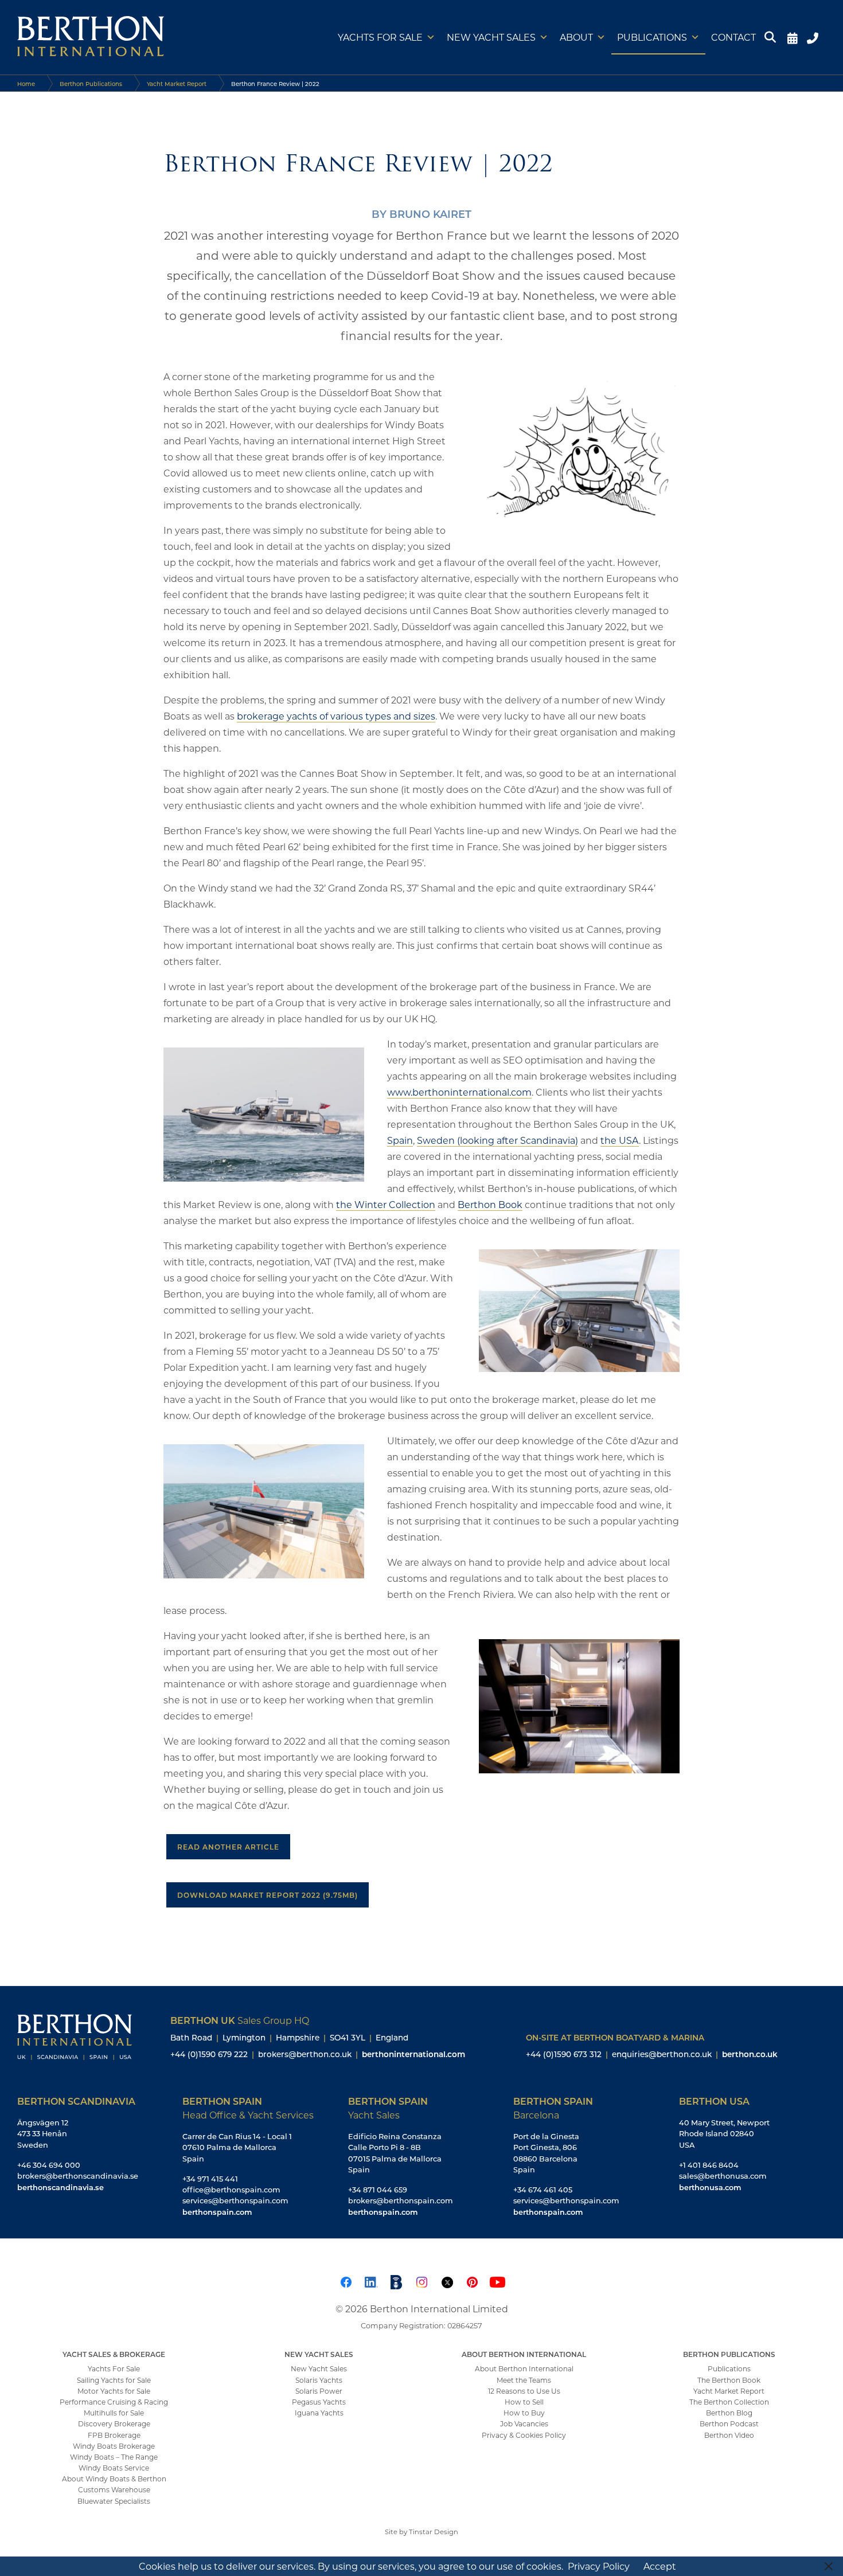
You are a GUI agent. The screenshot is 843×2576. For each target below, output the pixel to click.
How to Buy (524, 2413)
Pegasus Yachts (319, 2402)
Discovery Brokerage (114, 2423)
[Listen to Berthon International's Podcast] (396, 2280)
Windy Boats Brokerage (114, 2446)
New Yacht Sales (491, 37)
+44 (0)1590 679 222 (209, 2054)
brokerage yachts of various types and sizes (336, 716)
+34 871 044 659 (378, 2190)
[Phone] (814, 37)
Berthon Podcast (729, 2423)
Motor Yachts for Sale (114, 2391)
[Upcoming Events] (792, 37)
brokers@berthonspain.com (401, 2200)
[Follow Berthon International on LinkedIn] (371, 2280)
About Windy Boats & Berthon (114, 2479)
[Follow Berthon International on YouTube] (497, 2280)
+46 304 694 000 (49, 2165)
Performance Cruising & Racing (114, 2402)
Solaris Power (319, 2391)
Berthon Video (729, 2435)
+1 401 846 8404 (709, 2165)
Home (26, 84)
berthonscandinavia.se (61, 2187)
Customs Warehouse (114, 2489)
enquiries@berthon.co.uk (662, 2054)
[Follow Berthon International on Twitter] (447, 2280)
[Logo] (91, 37)
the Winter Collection (386, 1204)
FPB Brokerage (114, 2435)
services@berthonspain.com (235, 2200)
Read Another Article (228, 1847)
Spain (400, 1140)
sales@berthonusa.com (723, 2176)
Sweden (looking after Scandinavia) (497, 1140)
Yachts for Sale (380, 37)
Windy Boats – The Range (114, 2457)
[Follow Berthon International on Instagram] (421, 2280)
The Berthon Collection (729, 2402)
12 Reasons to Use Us (524, 2391)
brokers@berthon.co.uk (305, 2054)
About (576, 37)
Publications (652, 37)
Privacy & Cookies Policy (524, 2435)
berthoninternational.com (413, 2054)
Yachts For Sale (114, 2368)
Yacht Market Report (177, 84)
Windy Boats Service (114, 2468)
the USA (620, 1140)
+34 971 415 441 (210, 2179)
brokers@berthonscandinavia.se (78, 2176)
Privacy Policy (599, 2566)
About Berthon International (524, 2368)
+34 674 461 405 (543, 2190)
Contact (733, 37)
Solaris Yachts (319, 2380)
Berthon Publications (91, 84)
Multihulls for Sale (114, 2413)
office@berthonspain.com (231, 2190)
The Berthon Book (729, 2380)
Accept (660, 2566)
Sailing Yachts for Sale (114, 2380)
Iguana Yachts (319, 2413)
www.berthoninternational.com (459, 1092)
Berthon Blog (729, 2413)
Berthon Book (490, 1204)
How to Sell (524, 2402)
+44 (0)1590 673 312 (564, 2054)
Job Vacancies (524, 2423)
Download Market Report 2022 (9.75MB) (268, 1895)
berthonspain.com (217, 2212)
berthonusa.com (710, 2187)
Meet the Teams (524, 2380)
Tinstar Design (434, 2532)
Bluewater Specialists (114, 2501)
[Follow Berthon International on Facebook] (346, 2280)
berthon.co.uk (750, 2054)
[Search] (772, 37)
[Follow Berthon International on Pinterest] (472, 2280)
